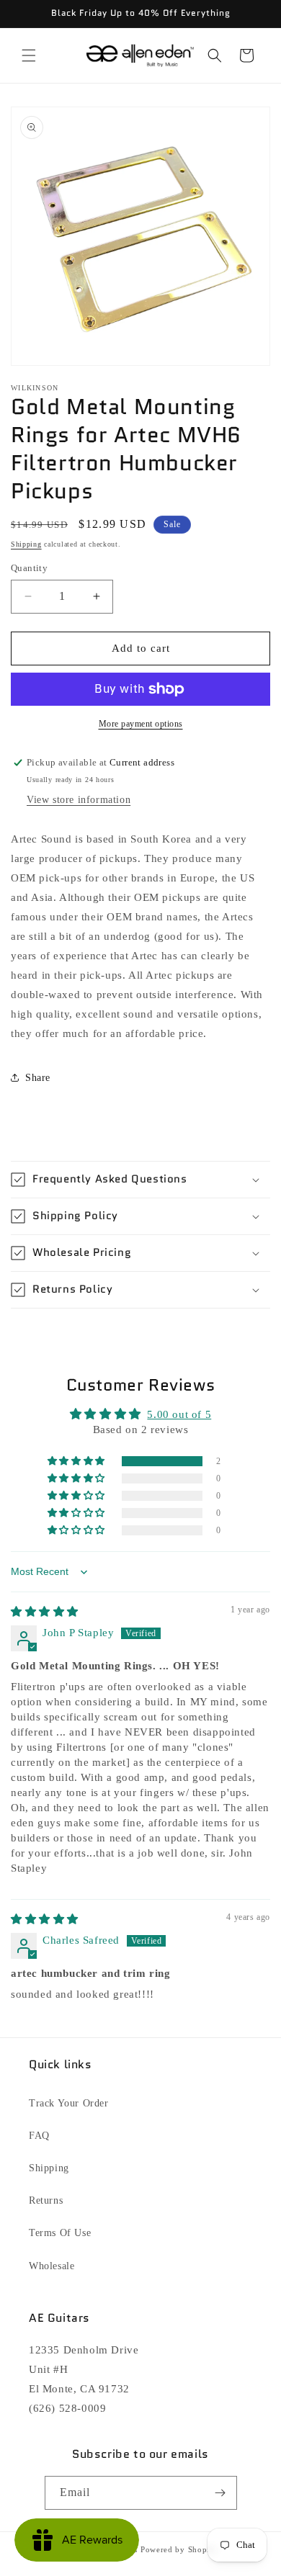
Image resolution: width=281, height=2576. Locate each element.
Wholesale (52, 2266)
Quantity (29, 568)
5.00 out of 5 (179, 1414)
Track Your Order (69, 2103)
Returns (46, 2200)
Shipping (26, 544)
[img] (45, 1612)
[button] (29, 55)
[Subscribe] (220, 2493)
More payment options (141, 724)
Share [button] (38, 1078)
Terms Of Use (60, 2233)
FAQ (39, 2136)
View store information (79, 800)
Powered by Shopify (179, 2549)
